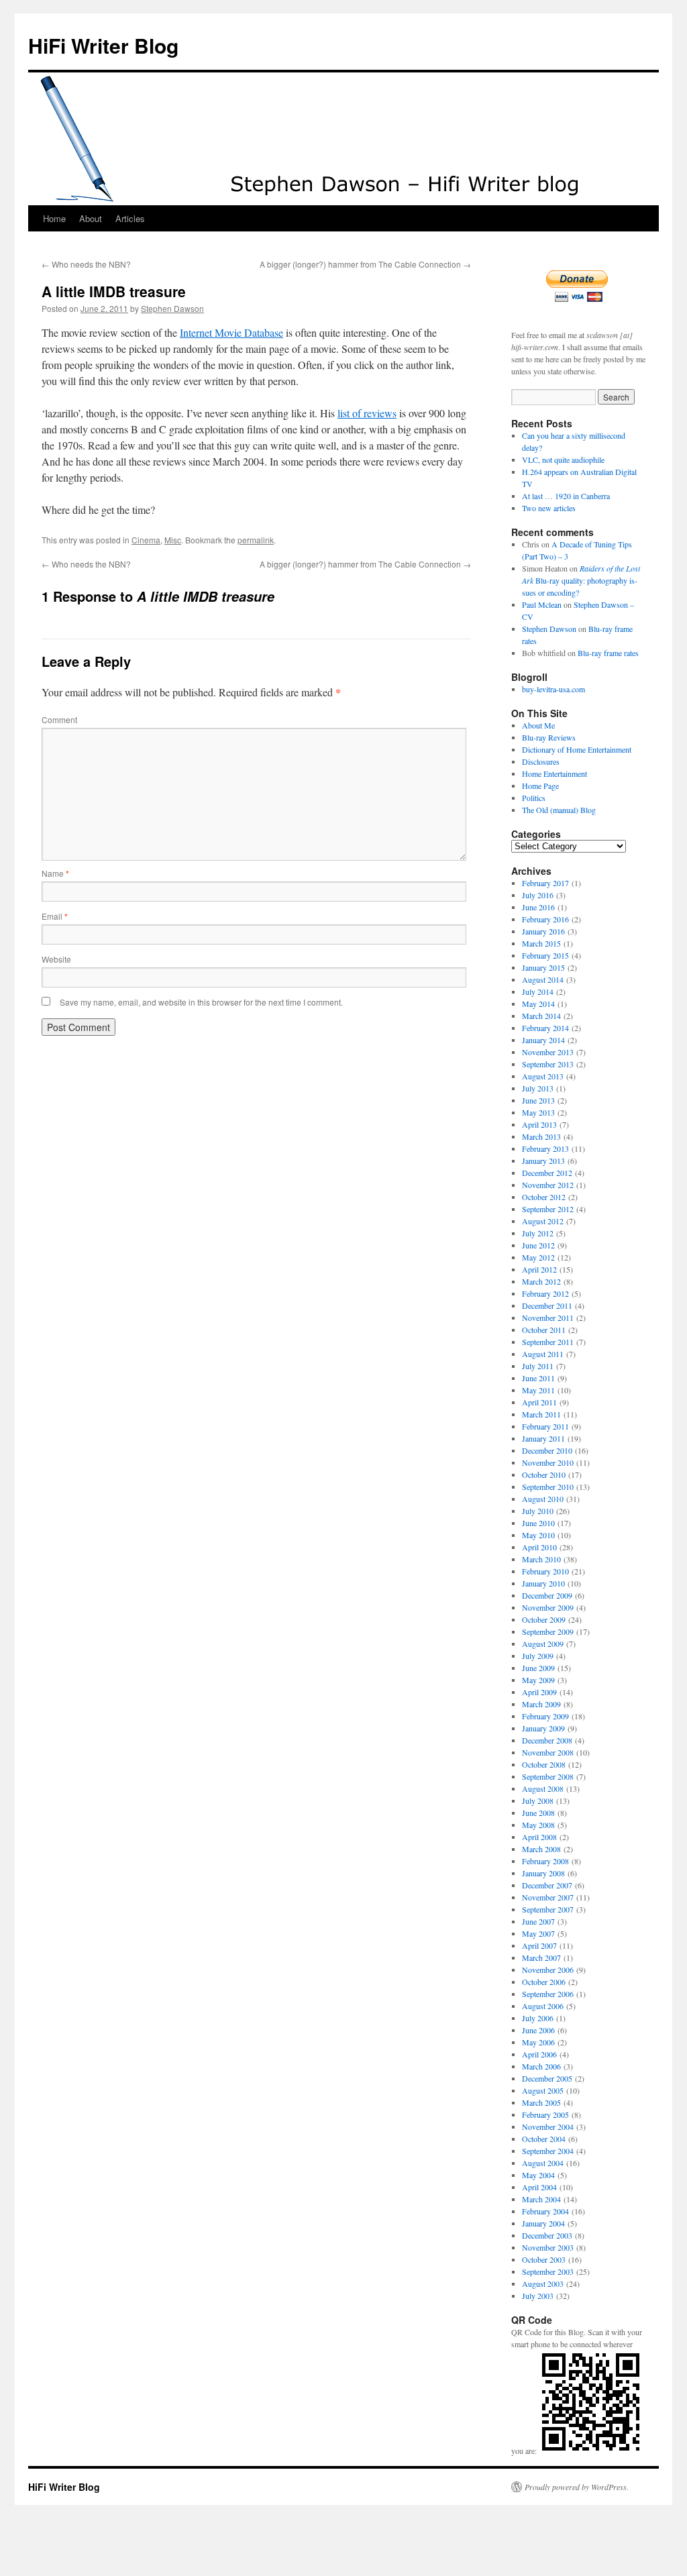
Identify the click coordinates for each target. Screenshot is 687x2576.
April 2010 (539, 1547)
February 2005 (545, 2114)
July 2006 (538, 2018)
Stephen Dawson (172, 308)
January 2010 (543, 1583)
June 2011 (538, 1378)
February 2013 (545, 1148)
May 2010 (538, 1535)
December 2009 (547, 1595)
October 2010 (544, 1474)
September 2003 (548, 2271)
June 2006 (538, 2030)
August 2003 (543, 2284)
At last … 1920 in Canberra (566, 496)
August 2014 (543, 979)
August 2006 (543, 2006)
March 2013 (541, 1136)
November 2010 (548, 1462)
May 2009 (538, 1680)
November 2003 (548, 2247)
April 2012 (539, 1269)
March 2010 (541, 1559)
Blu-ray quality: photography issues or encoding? (581, 580)
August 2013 (543, 1076)
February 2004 (545, 2211)
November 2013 (548, 1052)
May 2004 (538, 2175)
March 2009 (541, 1704)
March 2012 (541, 1281)
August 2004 (543, 2163)
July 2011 (538, 1366)
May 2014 (538, 1004)
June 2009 (538, 1668)
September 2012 (548, 1209)
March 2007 (541, 1957)
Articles (130, 218)
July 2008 (538, 1801)
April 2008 (539, 1837)
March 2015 (541, 943)
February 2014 (545, 1028)
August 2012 (543, 1221)
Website (56, 959)
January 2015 (543, 967)
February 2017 (545, 883)
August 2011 (543, 1354)
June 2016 (538, 907)
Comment (59, 719)
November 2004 (548, 2127)
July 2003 (538, 2296)
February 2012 (545, 1293)
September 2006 (548, 1994)
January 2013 (543, 1161)
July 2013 (538, 1088)
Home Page (540, 786)
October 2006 (544, 1982)
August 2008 (543, 1788)
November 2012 (548, 1185)
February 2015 (545, 955)
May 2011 (538, 1390)
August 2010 (543, 1499)
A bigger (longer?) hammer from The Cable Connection (365, 264)
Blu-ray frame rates (608, 653)
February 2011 (545, 1426)
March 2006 (541, 2066)
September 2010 (548, 1487)
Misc (173, 540)
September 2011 (548, 1342)
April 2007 (539, 1945)
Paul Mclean (542, 604)
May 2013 (538, 1112)
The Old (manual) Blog (559, 810)
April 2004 (539, 2187)
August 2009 (543, 1644)
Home (54, 218)
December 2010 (547, 1450)
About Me (538, 725)
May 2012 (538, 1257)
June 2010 (538, 1523)
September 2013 (548, 1064)
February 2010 (545, 1571)
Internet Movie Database (231, 332)
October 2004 (544, 2139)
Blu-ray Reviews (549, 737)
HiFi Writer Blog (103, 45)
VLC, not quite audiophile (563, 460)
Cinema (146, 540)
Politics (534, 798)
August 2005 (543, 2090)
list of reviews (367, 413)
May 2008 (538, 1825)
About (91, 218)
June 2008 (538, 1813)
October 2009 (544, 1619)
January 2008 (543, 1873)
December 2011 (547, 1305)
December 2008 (547, 1740)
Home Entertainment (554, 773)
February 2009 (545, 1716)
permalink (256, 540)
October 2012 (544, 1197)
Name (55, 873)
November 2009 (548, 1607)
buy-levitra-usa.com (553, 689)
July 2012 (538, 1233)
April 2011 (539, 1402)
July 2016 (538, 895)
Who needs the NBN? (86, 264)
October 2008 (544, 1764)
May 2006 (538, 2042)
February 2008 (545, 1861)
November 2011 (548, 1318)
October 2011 (544, 1330)
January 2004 (543, 2223)
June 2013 (538, 1100)
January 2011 (543, 1438)
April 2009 (539, 1692)
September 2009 (548, 1631)
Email (55, 916)
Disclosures (541, 761)
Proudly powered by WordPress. (577, 2487)
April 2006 (539, 2054)
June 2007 (538, 1921)
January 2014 (543, 1040)
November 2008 (548, 1752)
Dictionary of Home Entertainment (577, 749)
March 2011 (541, 1414)
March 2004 (541, 2199)
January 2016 (543, 931)
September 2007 (548, 1909)
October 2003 (544, 2259)
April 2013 (539, 1124)
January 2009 (543, 1728)
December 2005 (547, 2078)
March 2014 (541, 1016)
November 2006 (548, 1970)
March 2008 (541, 1849)
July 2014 (538, 991)
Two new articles (549, 508)
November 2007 (548, 1897)
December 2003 (547, 2235)
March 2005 (541, 2102)
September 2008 (548, 1776)
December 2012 (547, 1173)
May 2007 (538, 1933)
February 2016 (545, 919)
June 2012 (538, 1245)
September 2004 (548, 2151)
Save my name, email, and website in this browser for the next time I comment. (201, 1002)
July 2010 (538, 1511)
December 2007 (547, 1885)
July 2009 (538, 1656)
